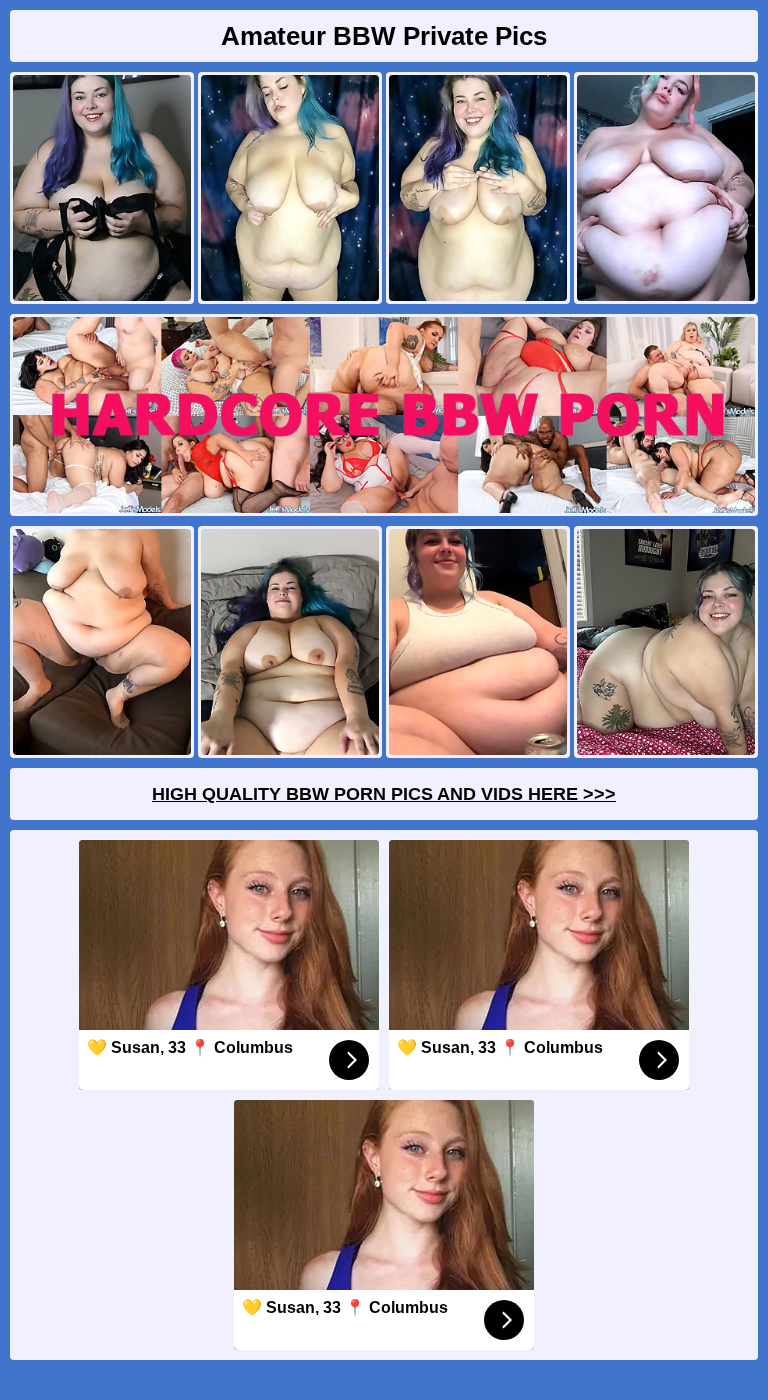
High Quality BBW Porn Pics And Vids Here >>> (384, 794)
